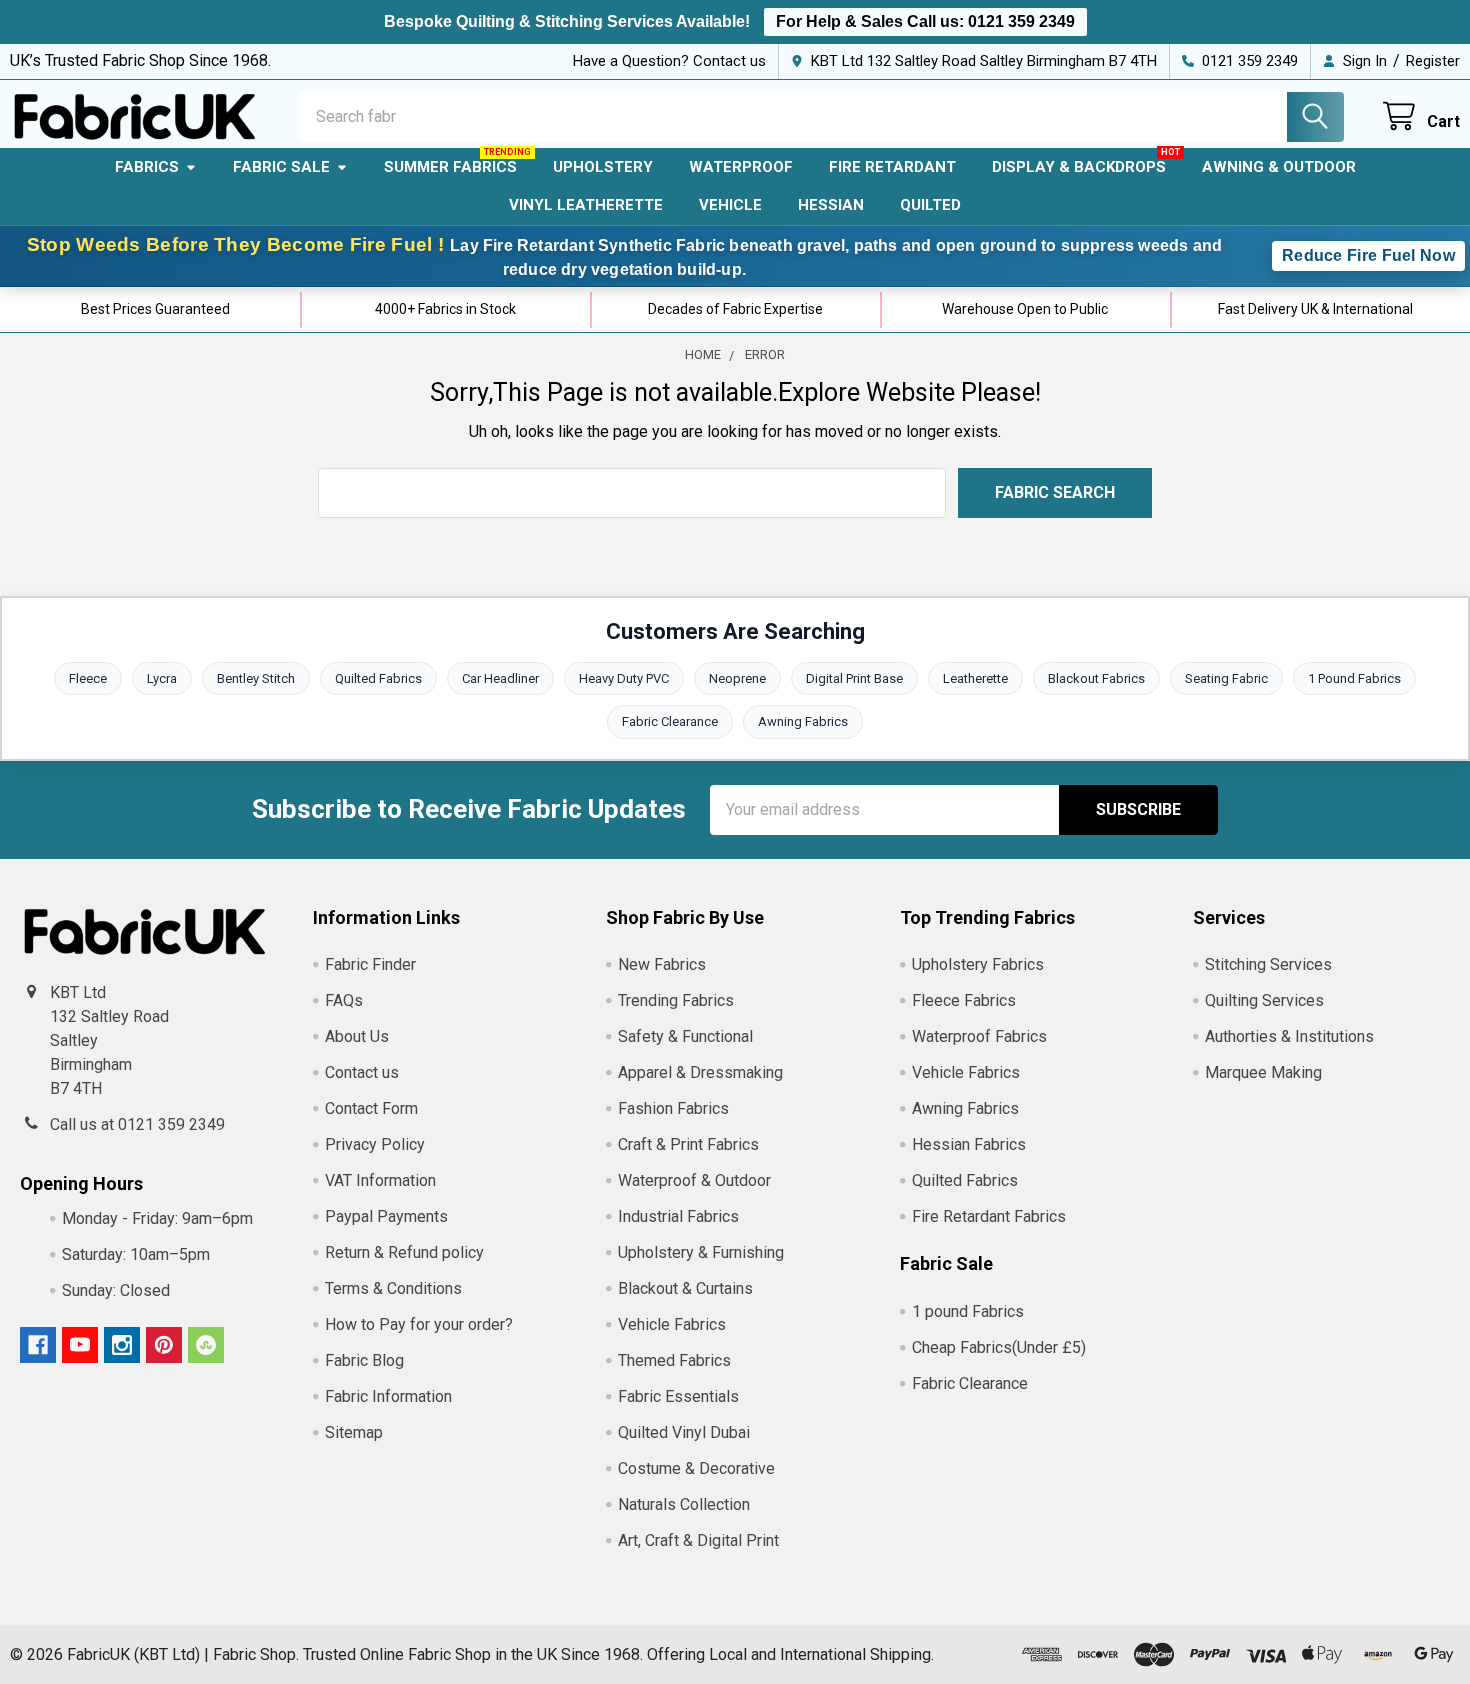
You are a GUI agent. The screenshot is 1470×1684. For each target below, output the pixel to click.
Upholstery (603, 167)
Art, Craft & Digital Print (698, 1540)
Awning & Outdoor (1279, 167)
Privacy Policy (375, 1144)
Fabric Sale (281, 167)
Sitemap (354, 1432)
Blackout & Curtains (685, 1288)
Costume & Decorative (696, 1468)
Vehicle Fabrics (672, 1324)
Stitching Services (1268, 964)
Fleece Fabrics (964, 1000)
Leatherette (975, 678)
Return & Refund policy (404, 1252)
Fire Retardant (892, 167)
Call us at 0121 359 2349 (137, 1124)
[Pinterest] (164, 1345)
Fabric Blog (364, 1360)
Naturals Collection (684, 1504)
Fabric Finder (370, 964)
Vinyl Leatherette (586, 205)
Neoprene (737, 678)
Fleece (88, 678)
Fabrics (147, 167)
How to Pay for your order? (419, 1324)
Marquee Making (1263, 1072)
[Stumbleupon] (206, 1345)
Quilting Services (1264, 1000)
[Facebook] (38, 1345)
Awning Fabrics (803, 721)
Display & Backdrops (1079, 167)
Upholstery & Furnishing (701, 1252)
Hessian (831, 205)
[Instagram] (122, 1345)
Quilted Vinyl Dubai (684, 1432)
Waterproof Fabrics (979, 1036)
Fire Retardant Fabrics (989, 1216)
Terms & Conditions (393, 1288)
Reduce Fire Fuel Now (1368, 255)
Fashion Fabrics (673, 1108)
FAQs (344, 1000)
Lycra (162, 678)
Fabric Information (388, 1396)
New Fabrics (662, 964)
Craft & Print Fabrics (688, 1144)
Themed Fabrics (674, 1360)
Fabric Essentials (678, 1396)
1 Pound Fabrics (1354, 678)
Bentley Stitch (256, 678)
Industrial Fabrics (678, 1216)
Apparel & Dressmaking (700, 1072)
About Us (357, 1036)
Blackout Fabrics (1096, 678)
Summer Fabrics (450, 167)
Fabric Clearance (670, 721)
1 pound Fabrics (968, 1311)
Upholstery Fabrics (978, 964)
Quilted (930, 205)
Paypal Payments (386, 1216)
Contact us (362, 1072)
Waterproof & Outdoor (694, 1180)
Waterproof (741, 167)
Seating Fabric (1226, 678)
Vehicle (730, 205)
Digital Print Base (854, 678)
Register (1433, 61)
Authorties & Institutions (1289, 1036)
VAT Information (380, 1180)
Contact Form (371, 1108)
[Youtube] (80, 1345)
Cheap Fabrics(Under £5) (999, 1347)
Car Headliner (500, 678)
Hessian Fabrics (969, 1144)
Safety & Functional (685, 1036)
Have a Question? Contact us (669, 61)
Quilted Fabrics (378, 678)
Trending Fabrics (676, 1000)
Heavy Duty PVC (624, 678)
